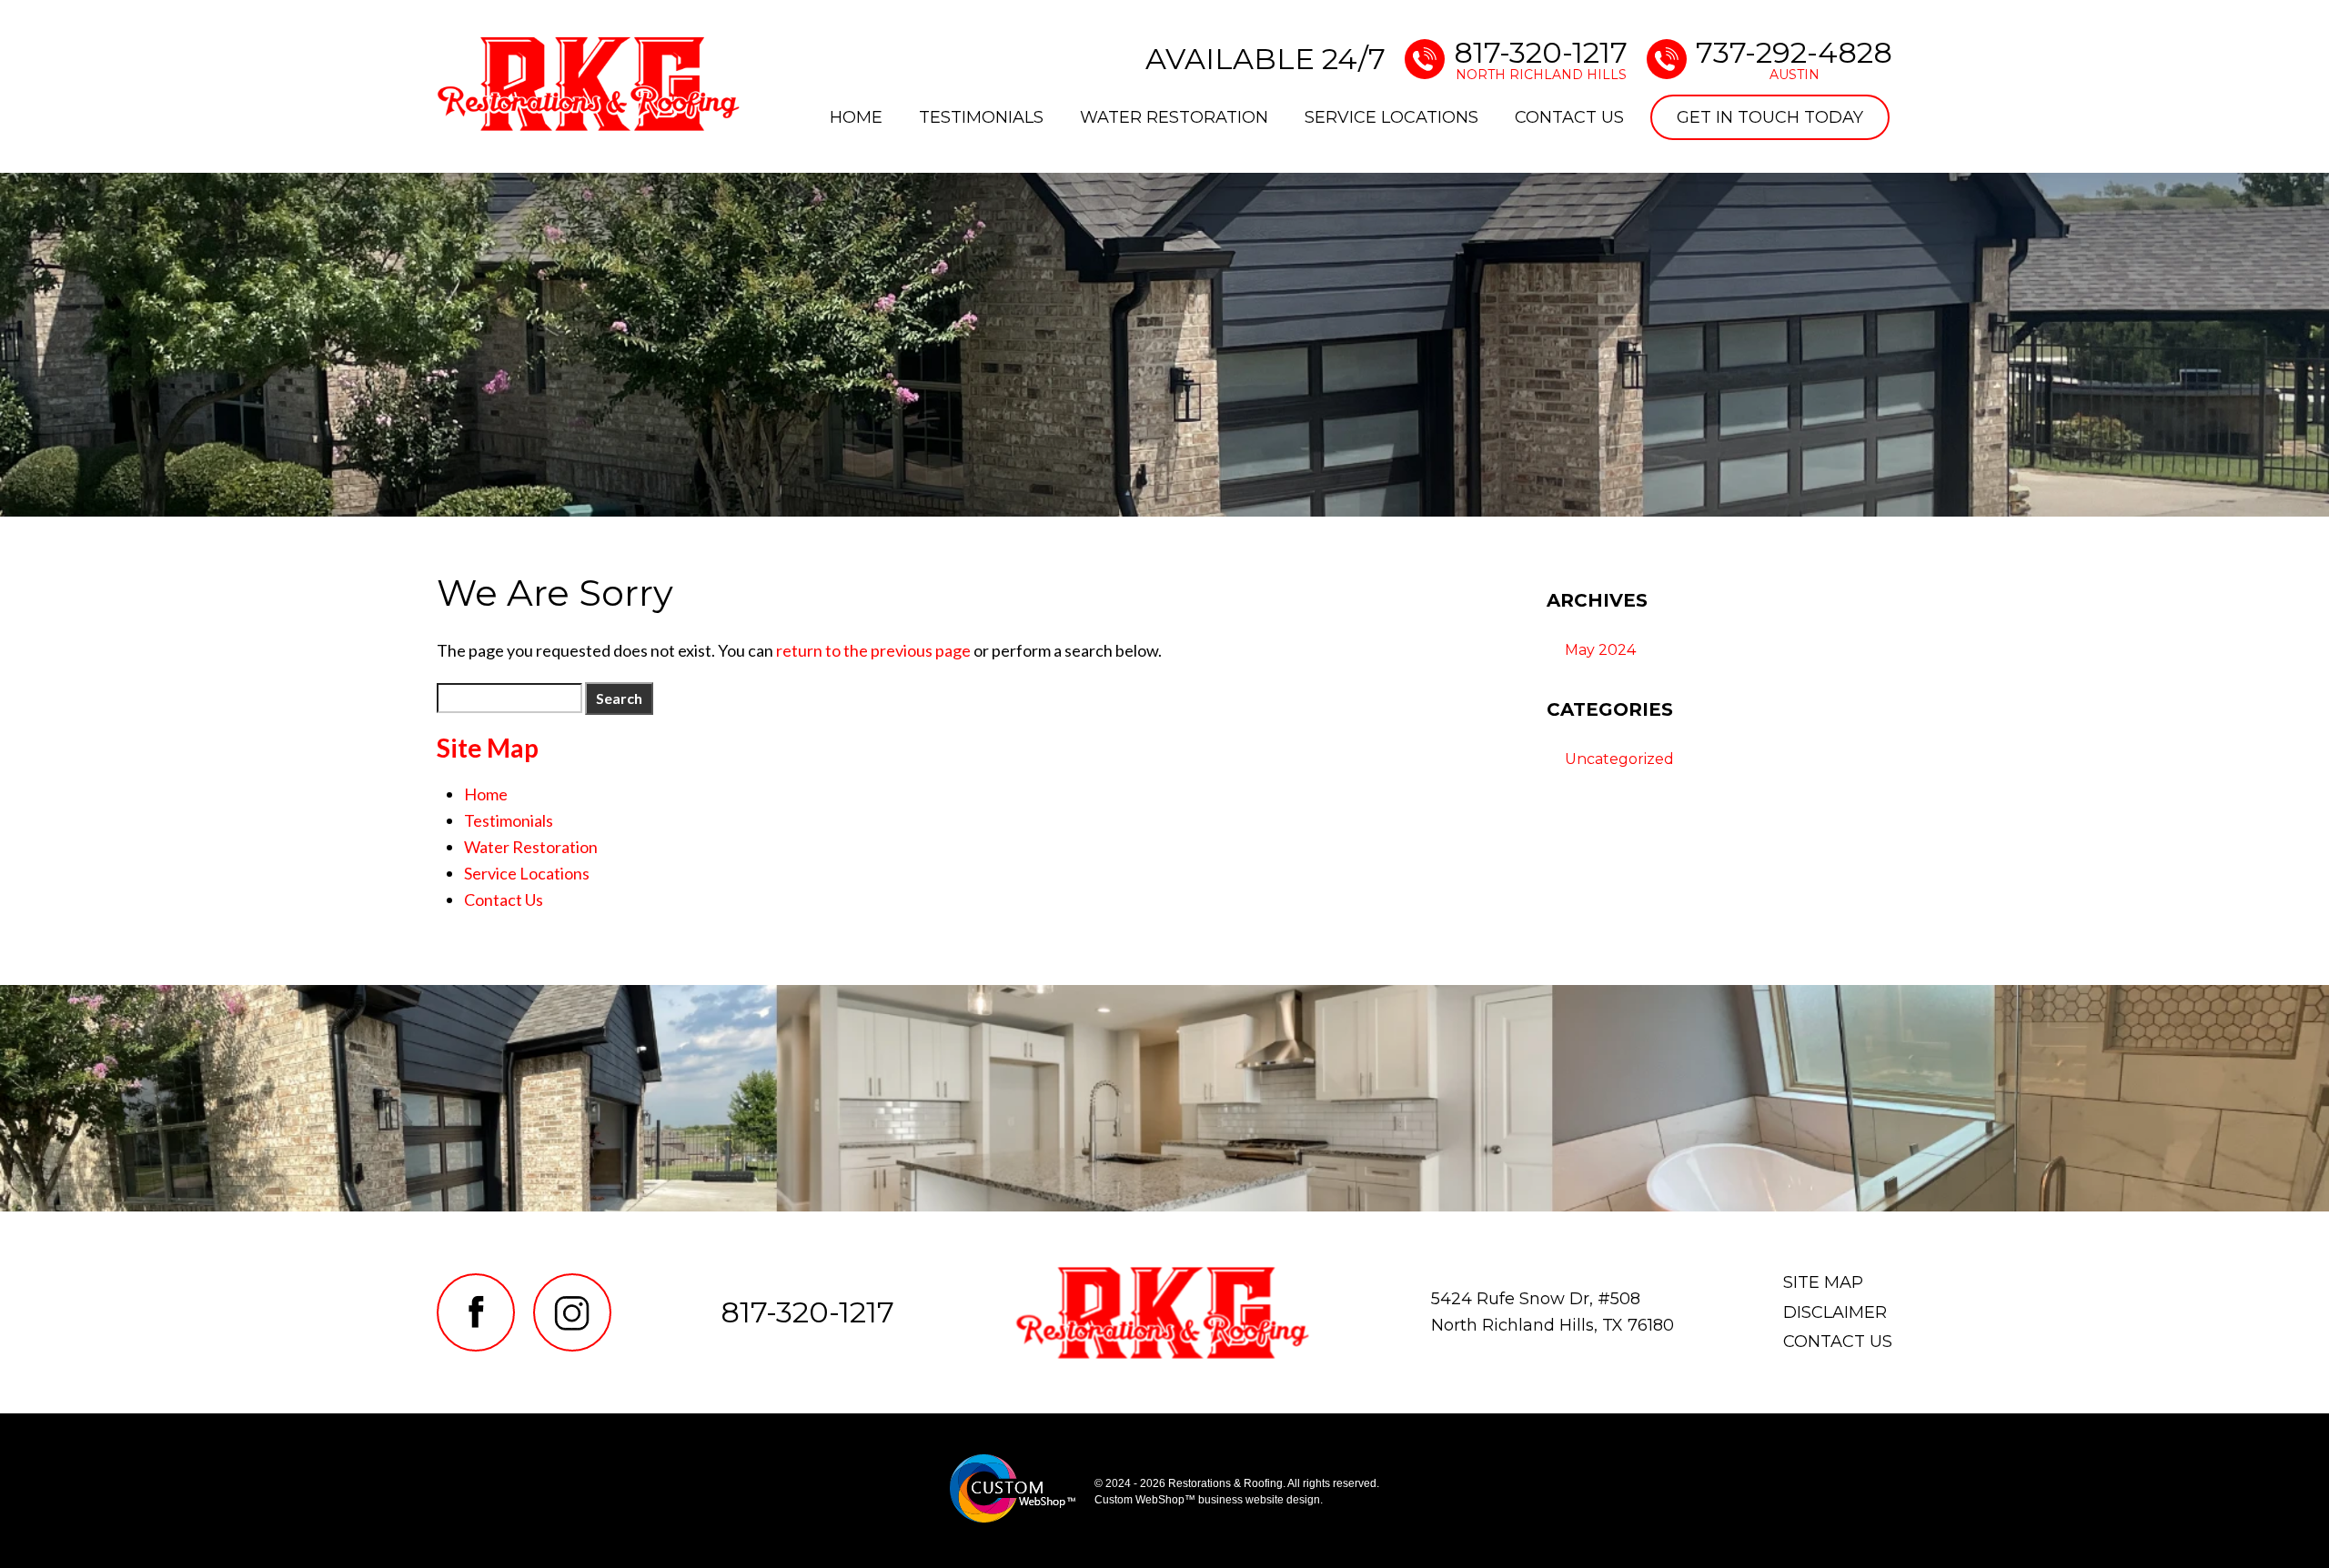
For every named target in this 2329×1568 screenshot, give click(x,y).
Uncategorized (1619, 759)
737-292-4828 (1794, 59)
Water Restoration (1174, 117)
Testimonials (981, 117)
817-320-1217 (1541, 59)
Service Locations (1391, 117)
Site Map (1823, 1282)
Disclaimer (1835, 1312)
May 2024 (1600, 650)
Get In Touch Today (1770, 117)
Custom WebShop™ (1145, 1500)
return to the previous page (873, 650)
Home (856, 117)
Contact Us (1569, 117)
